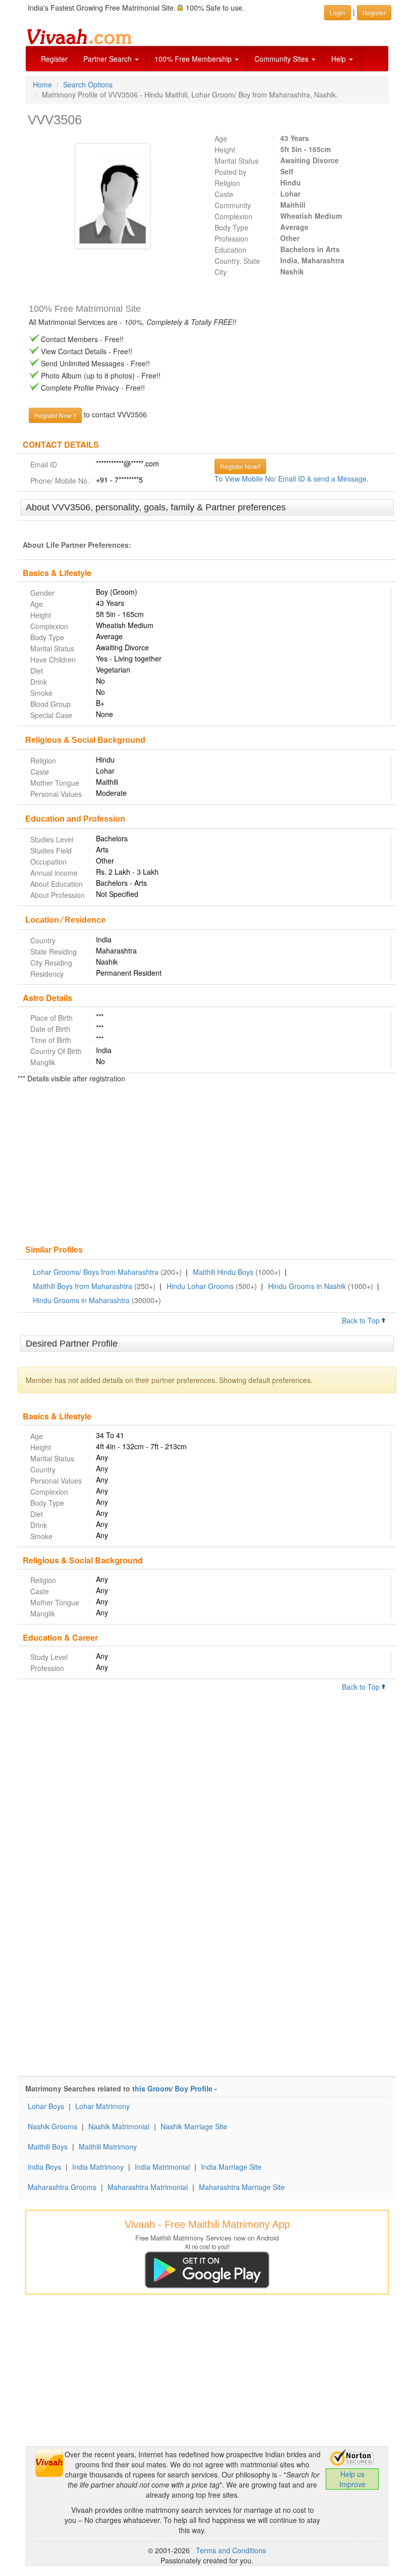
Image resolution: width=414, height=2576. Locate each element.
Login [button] (338, 12)
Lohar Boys (46, 2106)
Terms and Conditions (231, 2550)
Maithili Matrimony (108, 2146)
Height (225, 150)
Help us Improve (352, 2479)
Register (54, 59)
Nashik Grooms (53, 2126)
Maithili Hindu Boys (223, 1272)
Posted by (230, 172)
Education (230, 250)
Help (340, 59)
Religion (227, 183)
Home (42, 84)
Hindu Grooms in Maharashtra (81, 1300)
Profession (231, 238)
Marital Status (237, 161)
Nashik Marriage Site (194, 2126)
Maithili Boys (48, 2146)
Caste (224, 194)
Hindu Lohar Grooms (200, 1286)
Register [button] (374, 12)
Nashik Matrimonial (119, 2126)
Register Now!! (240, 466)
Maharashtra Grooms (62, 2187)
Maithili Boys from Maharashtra (83, 1286)
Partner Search (109, 59)
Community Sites (282, 59)
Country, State (237, 261)
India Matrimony (98, 2167)
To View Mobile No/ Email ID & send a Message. (292, 479)
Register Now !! (55, 415)
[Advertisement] (207, 1165)
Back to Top (362, 1320)
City (221, 272)
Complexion (234, 216)
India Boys (44, 2167)
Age (221, 138)
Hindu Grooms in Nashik (307, 1286)
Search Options (88, 84)
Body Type (231, 227)
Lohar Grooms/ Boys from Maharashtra (96, 1272)
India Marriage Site (231, 2167)
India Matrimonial (162, 2167)
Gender (42, 593)
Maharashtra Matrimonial (148, 2187)
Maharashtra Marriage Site (242, 2187)
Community (233, 205)
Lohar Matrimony (102, 2106)
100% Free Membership (194, 59)
